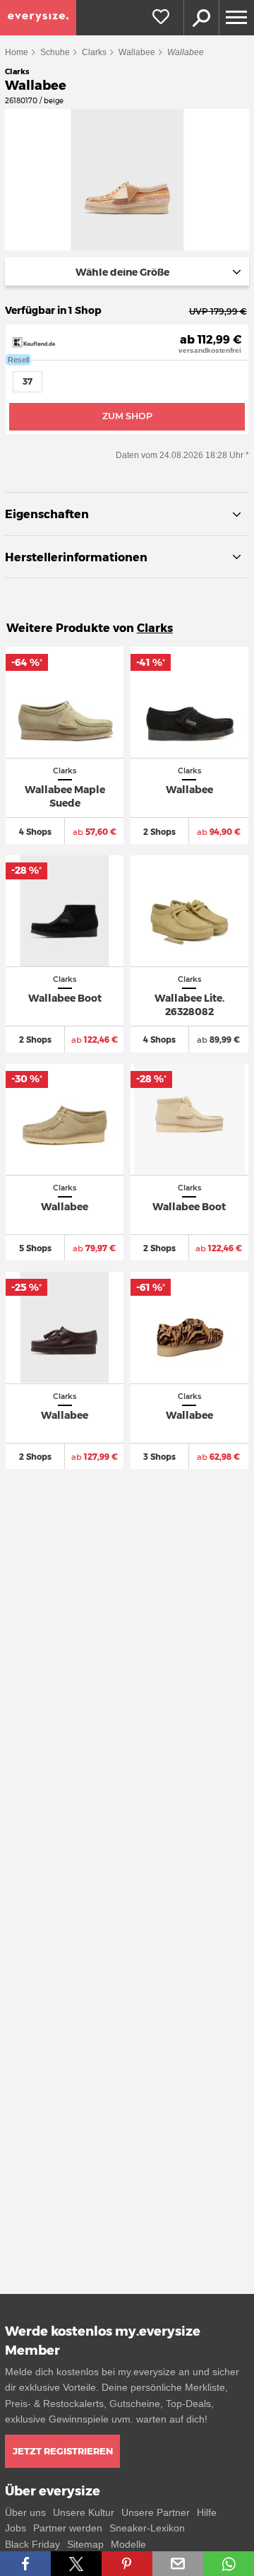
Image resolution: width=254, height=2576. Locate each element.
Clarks (94, 52)
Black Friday (32, 2544)
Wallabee (137, 52)
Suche (201, 18)
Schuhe (55, 52)
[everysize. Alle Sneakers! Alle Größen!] (38, 18)
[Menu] (236, 18)
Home (17, 52)
